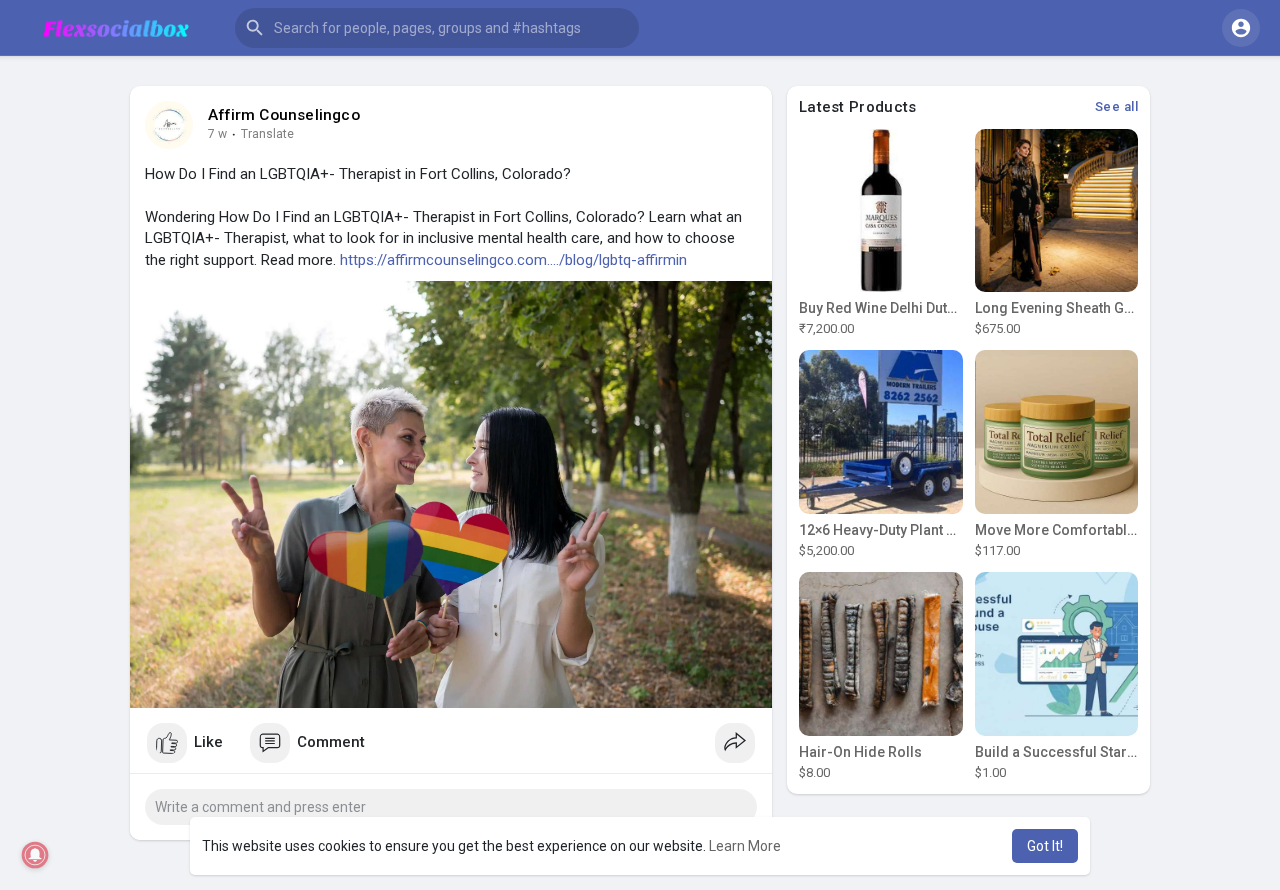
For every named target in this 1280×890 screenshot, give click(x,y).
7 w (217, 134)
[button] (437, 28)
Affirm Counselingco (284, 115)
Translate (267, 134)
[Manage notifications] (35, 855)
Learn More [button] (745, 846)
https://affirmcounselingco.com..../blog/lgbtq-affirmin (513, 260)
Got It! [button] (1045, 846)
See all (1117, 106)
